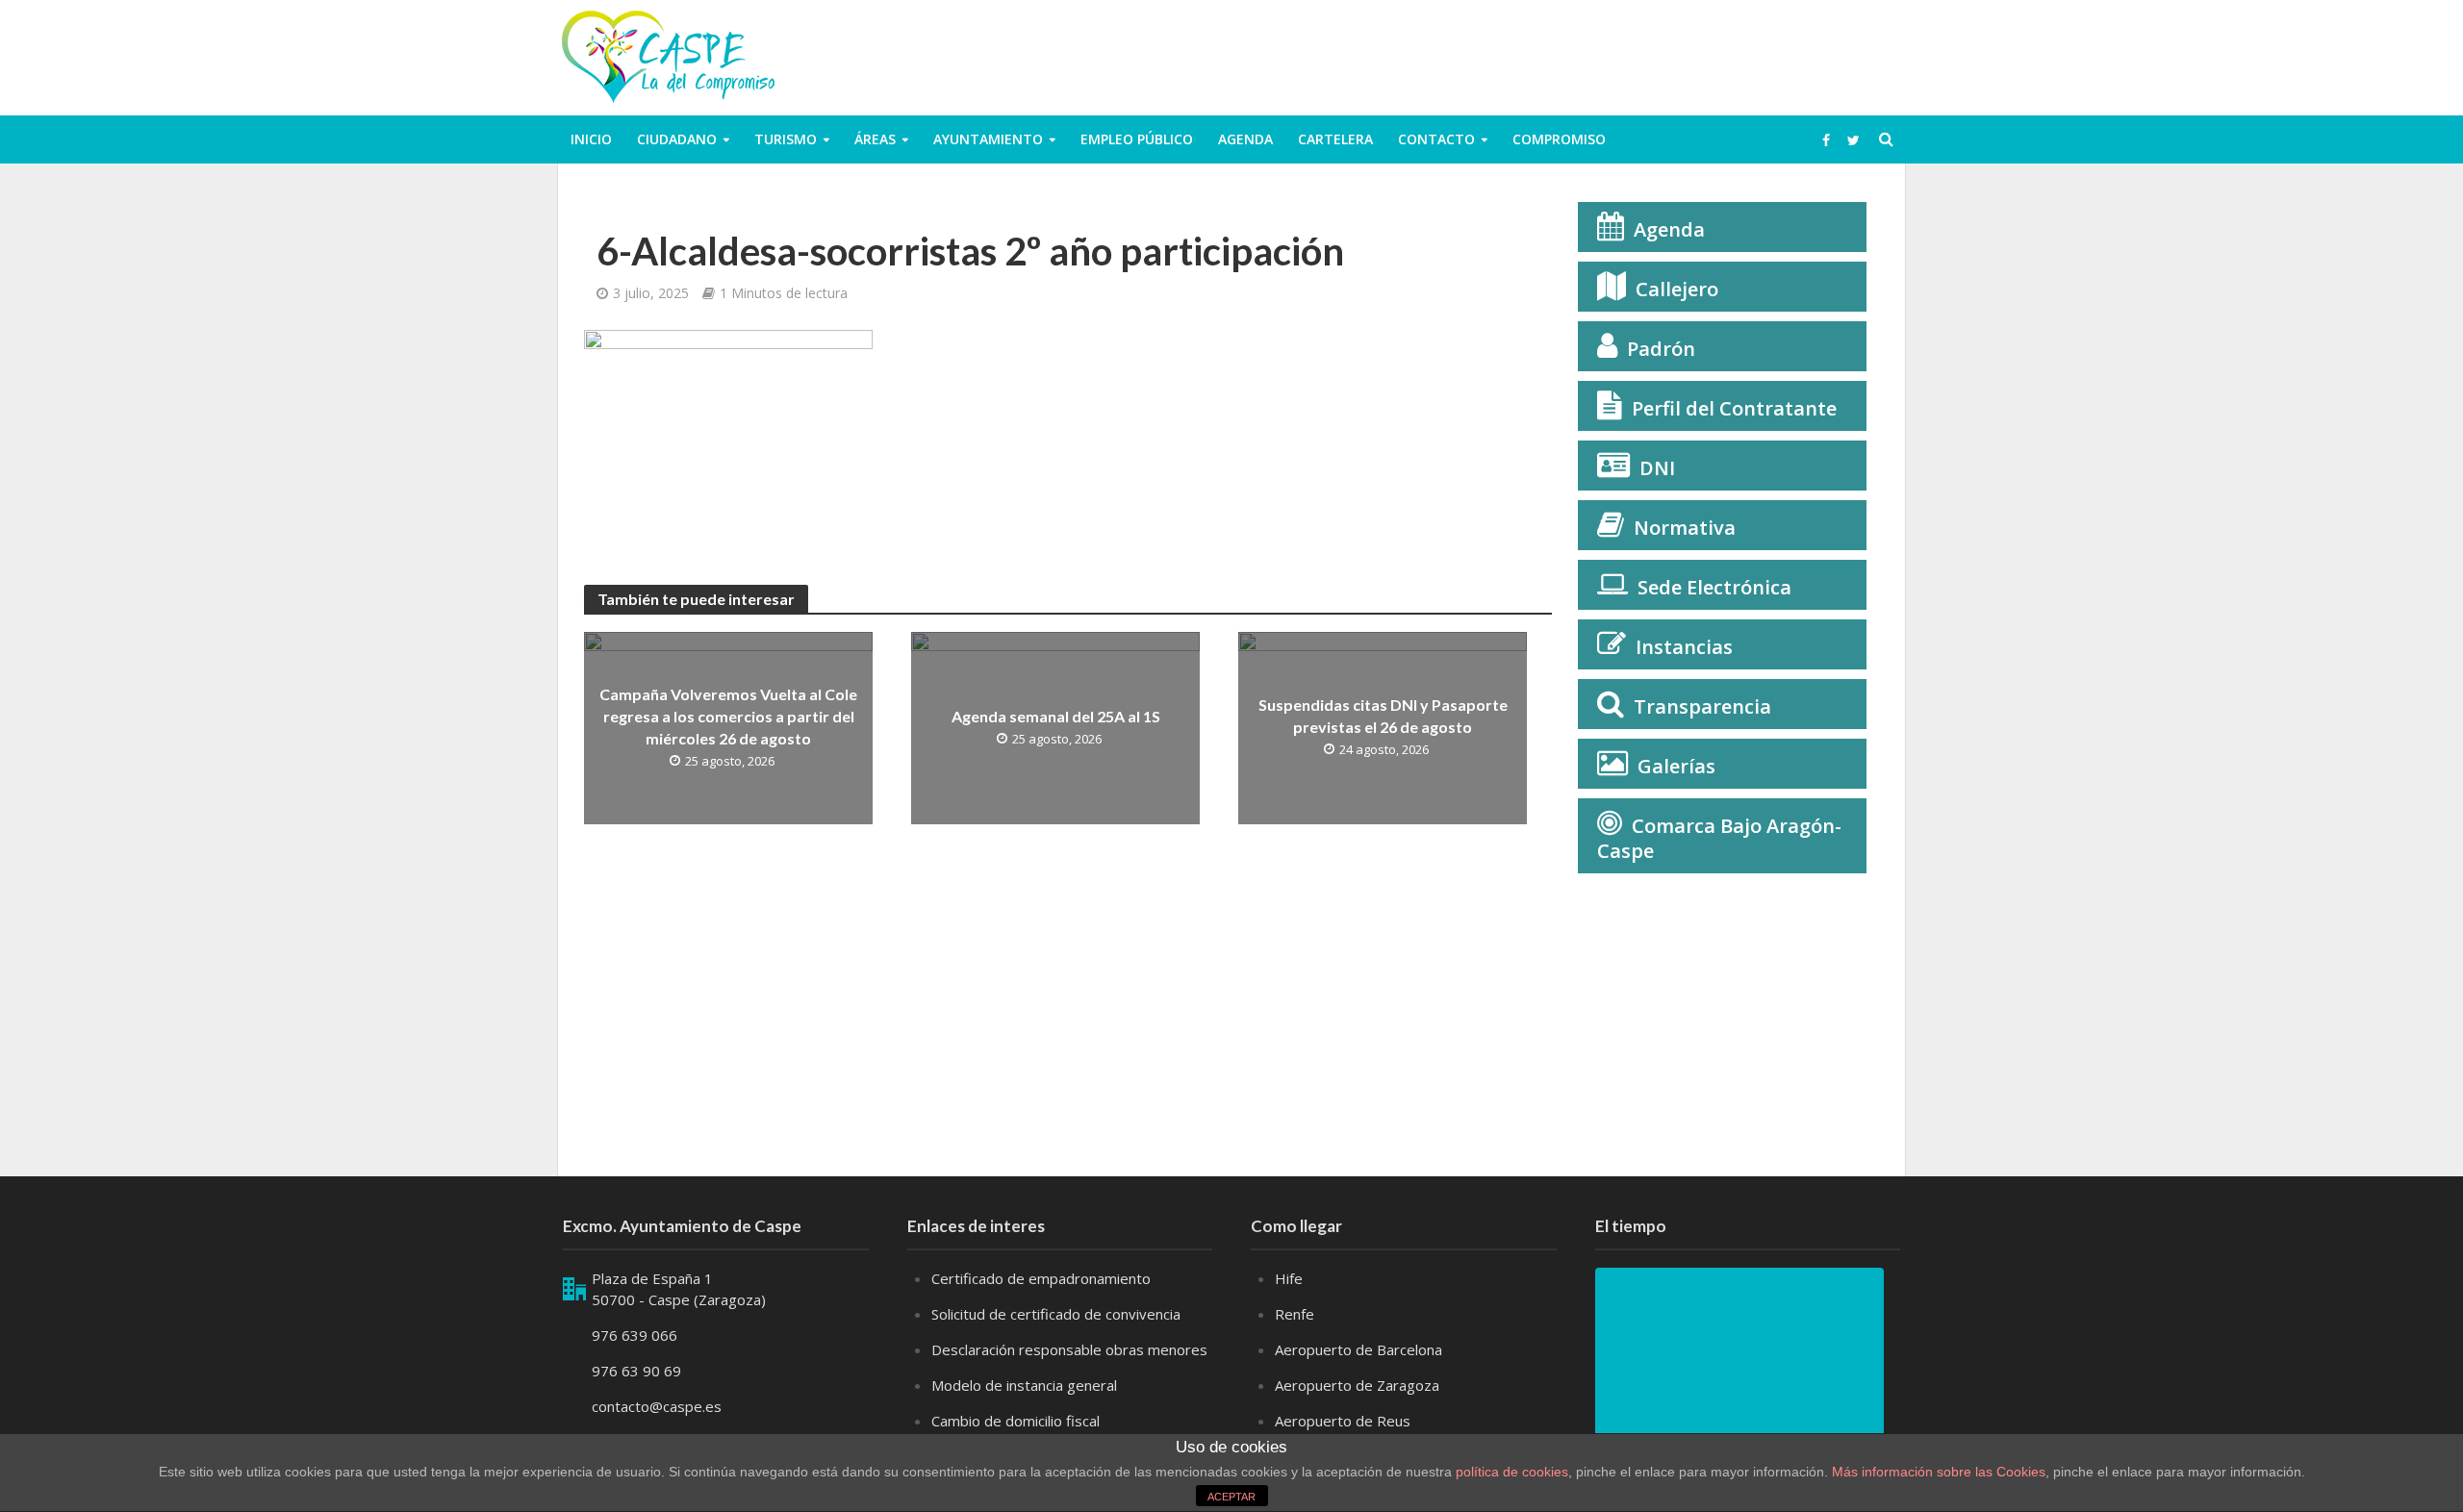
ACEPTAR (1231, 1497)
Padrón (1661, 349)
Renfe (1295, 1314)
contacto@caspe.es (657, 1406)
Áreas (875, 139)
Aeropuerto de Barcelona (1358, 1349)
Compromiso (1559, 139)
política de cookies (1512, 1472)
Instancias (1684, 647)
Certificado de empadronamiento (1041, 1278)
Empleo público (1137, 139)
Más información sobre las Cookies (1937, 1472)
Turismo (786, 139)
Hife (1289, 1278)
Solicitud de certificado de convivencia (1056, 1314)
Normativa (1685, 528)
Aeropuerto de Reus (1343, 1421)
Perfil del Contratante (1734, 408)
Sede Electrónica (1714, 587)
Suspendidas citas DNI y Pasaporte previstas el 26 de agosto (1383, 716)
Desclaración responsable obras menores (1069, 1349)
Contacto (1436, 139)
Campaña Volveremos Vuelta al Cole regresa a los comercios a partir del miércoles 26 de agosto (728, 716)
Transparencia (1702, 706)
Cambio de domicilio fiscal (1016, 1421)
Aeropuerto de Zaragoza (1357, 1385)
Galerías (1676, 766)
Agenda (1245, 139)
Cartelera (1335, 139)
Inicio (591, 139)
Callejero (1677, 289)
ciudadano (677, 139)
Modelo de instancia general (1024, 1385)
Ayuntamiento (988, 139)
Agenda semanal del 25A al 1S (1056, 716)
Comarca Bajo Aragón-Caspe (1719, 838)
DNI (1657, 468)
